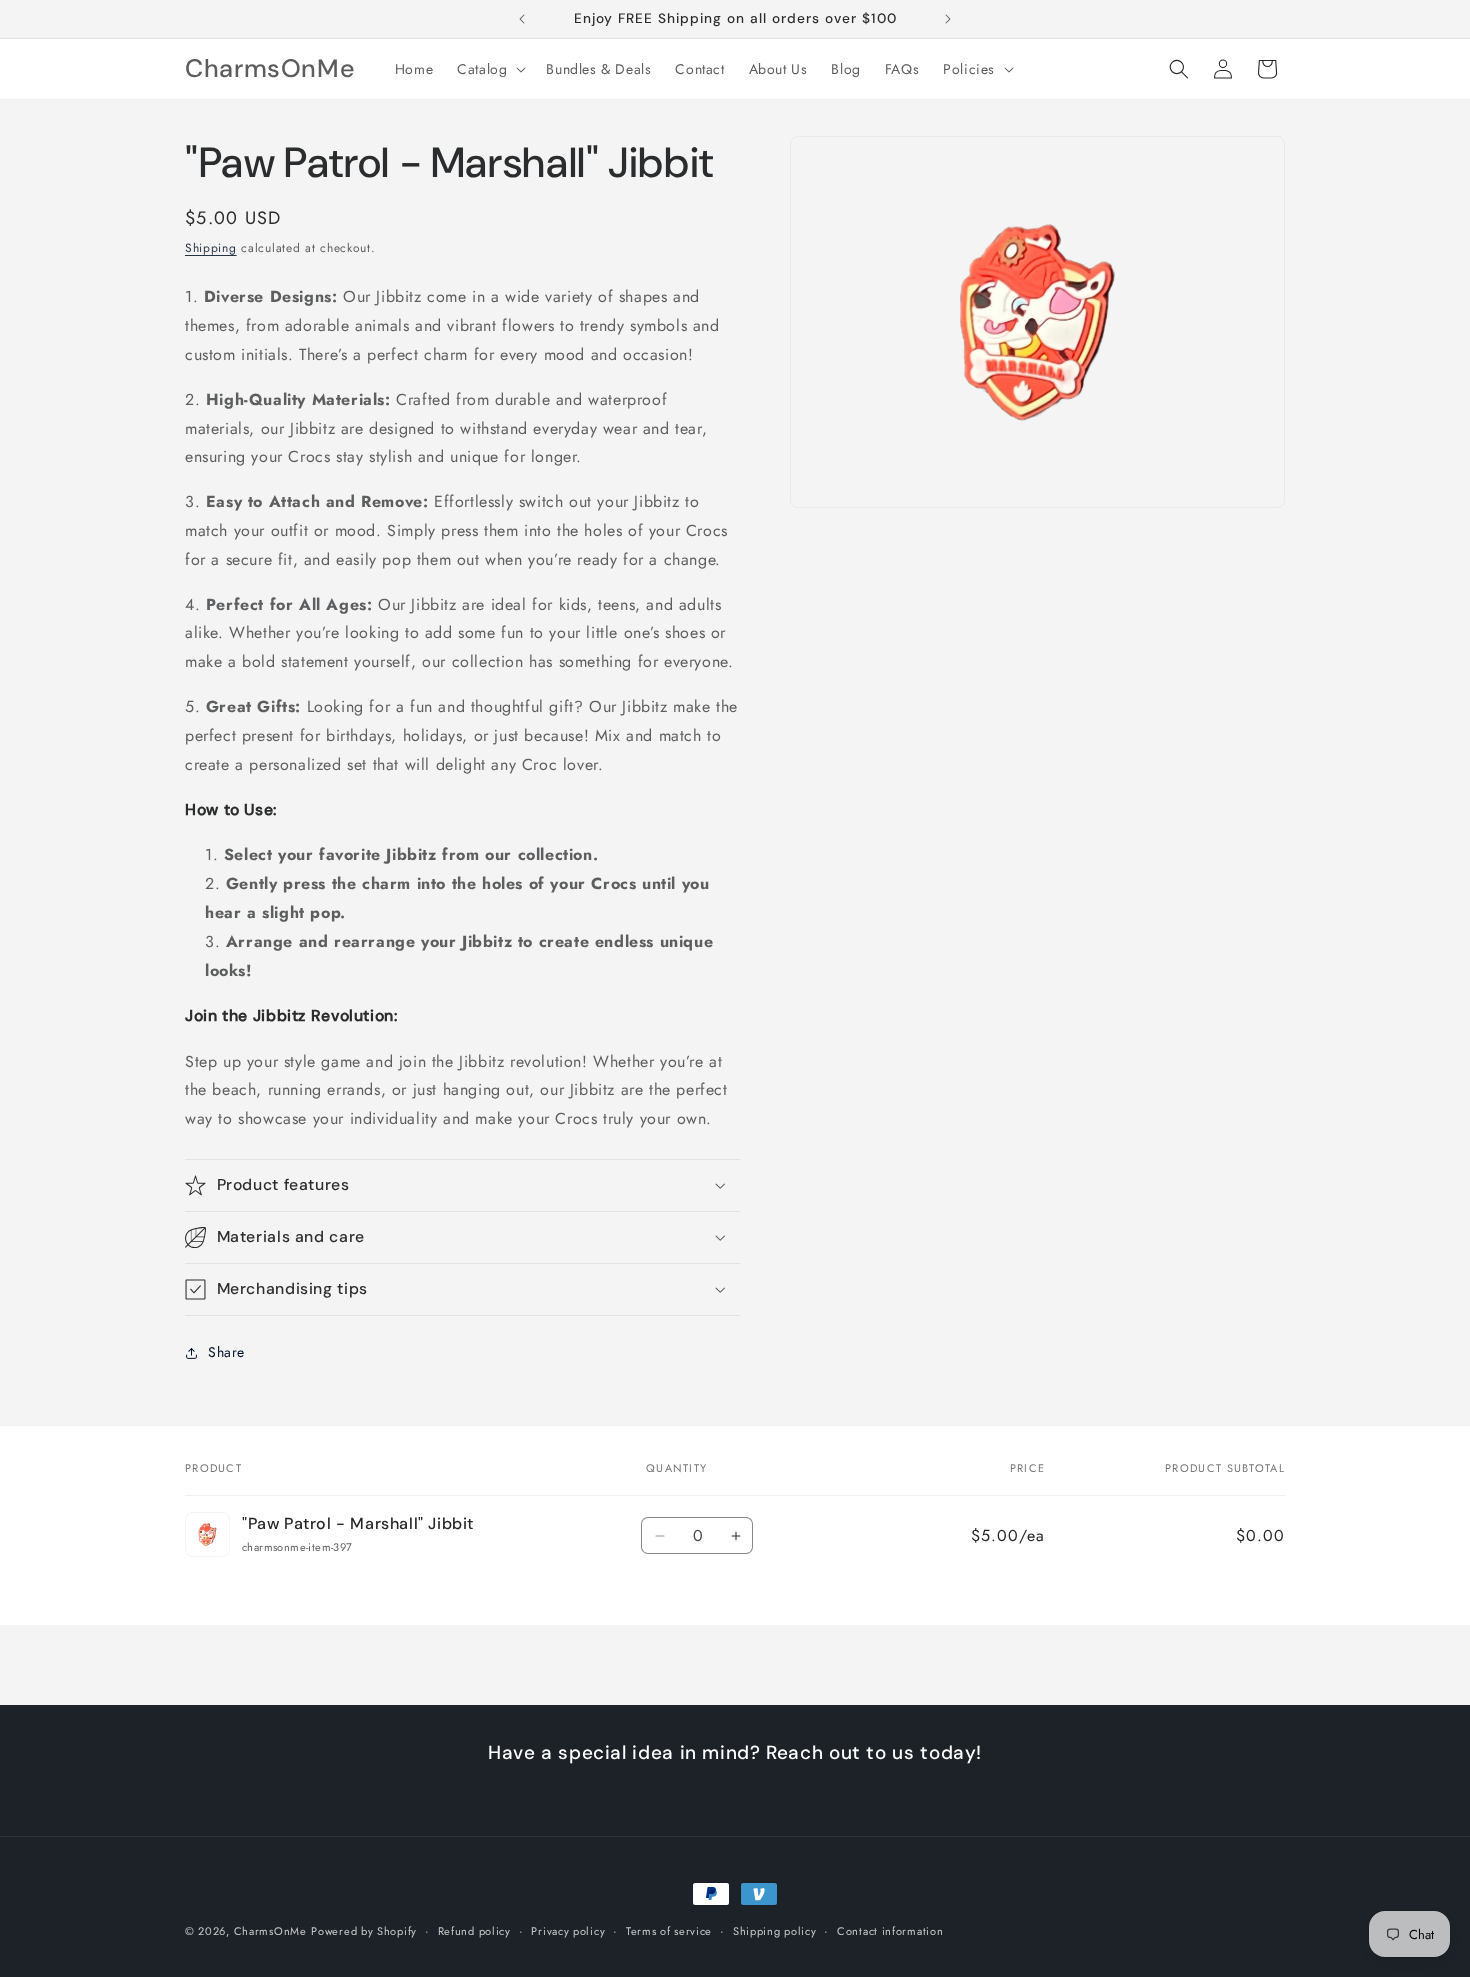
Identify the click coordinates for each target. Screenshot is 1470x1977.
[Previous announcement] (522, 19)
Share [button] (226, 1352)
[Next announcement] (948, 19)
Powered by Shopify (364, 1931)
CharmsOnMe (270, 1931)
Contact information (890, 1930)
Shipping (211, 248)
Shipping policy (775, 1930)
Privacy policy (568, 1930)
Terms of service (669, 1930)
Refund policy (474, 1930)
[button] (489, 69)
